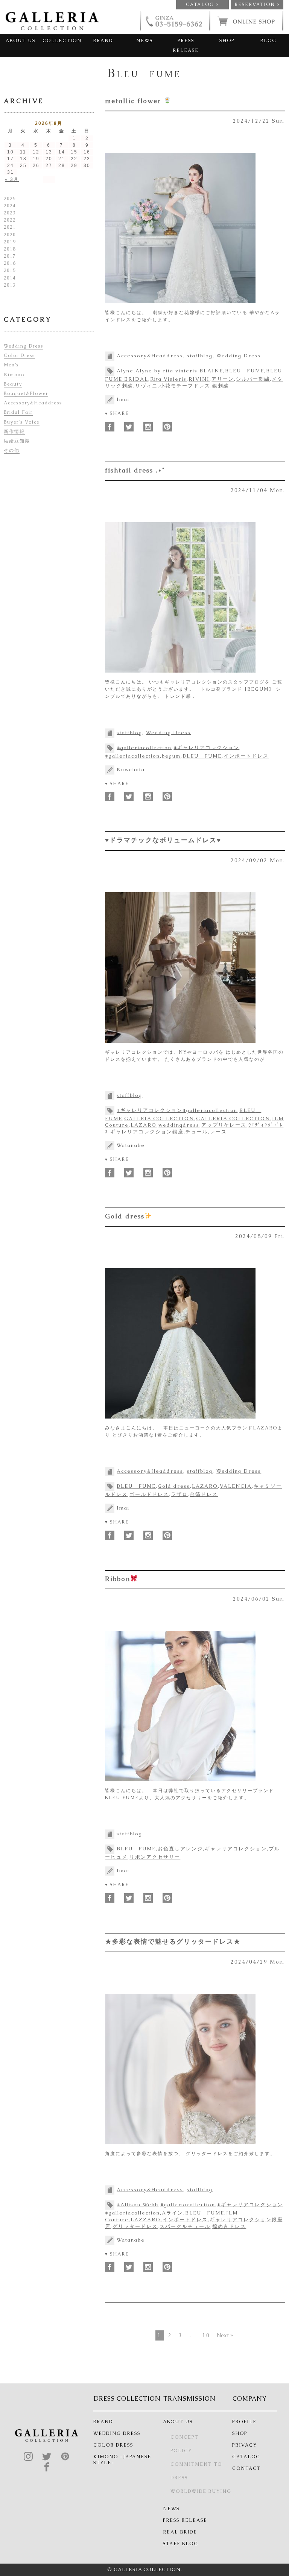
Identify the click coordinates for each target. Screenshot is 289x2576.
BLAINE (211, 371)
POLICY (181, 2451)
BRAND (103, 41)
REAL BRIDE (180, 2532)
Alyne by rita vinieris (167, 371)
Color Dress (19, 355)
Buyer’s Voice (22, 422)
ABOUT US (21, 41)
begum (171, 756)
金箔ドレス (204, 1494)
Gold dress (125, 1216)
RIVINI (199, 379)
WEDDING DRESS (117, 2433)
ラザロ (179, 1494)
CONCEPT (184, 2437)
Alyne (125, 371)
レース (218, 1132)
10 (206, 2335)
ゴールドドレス (149, 1494)
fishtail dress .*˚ (135, 470)
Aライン (173, 2213)
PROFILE (244, 2422)
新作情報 (14, 431)
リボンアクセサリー (155, 1857)
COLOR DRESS (113, 2445)
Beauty (13, 384)
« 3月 (12, 179)
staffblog (200, 356)
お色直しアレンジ (180, 1849)
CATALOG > (202, 5)
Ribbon (118, 1579)
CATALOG (246, 2457)
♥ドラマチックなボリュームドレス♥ (163, 840)
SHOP (227, 41)
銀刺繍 (221, 386)
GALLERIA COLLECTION (233, 1119)
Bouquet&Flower (26, 393)
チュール (197, 1132)
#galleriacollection (144, 747)
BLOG (268, 41)
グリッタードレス (135, 2226)
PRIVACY (245, 2445)
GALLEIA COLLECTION (159, 1119)
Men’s (11, 365)
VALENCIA (236, 1486)
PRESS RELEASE (186, 46)
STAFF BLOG (181, 2544)
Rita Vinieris (168, 379)
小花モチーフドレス (185, 386)
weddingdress (179, 1125)
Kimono (14, 375)
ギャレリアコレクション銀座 (147, 1132)
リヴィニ (146, 386)
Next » (225, 2335)
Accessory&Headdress (150, 356)
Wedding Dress (239, 356)
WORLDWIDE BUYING (201, 2491)
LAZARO (144, 1125)
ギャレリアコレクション (236, 1849)
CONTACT (246, 2468)
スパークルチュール (185, 2226)
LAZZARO (146, 2220)
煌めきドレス (229, 2226)
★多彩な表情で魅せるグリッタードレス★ (173, 1941)
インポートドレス (246, 756)
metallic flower (134, 101)
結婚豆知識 (17, 441)
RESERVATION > (257, 5)
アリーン (223, 379)
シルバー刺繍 (253, 379)
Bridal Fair (18, 412)
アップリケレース (224, 1125)
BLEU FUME (245, 371)
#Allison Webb (138, 2205)
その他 (12, 450)
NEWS (144, 41)
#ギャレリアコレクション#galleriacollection (177, 1110)
